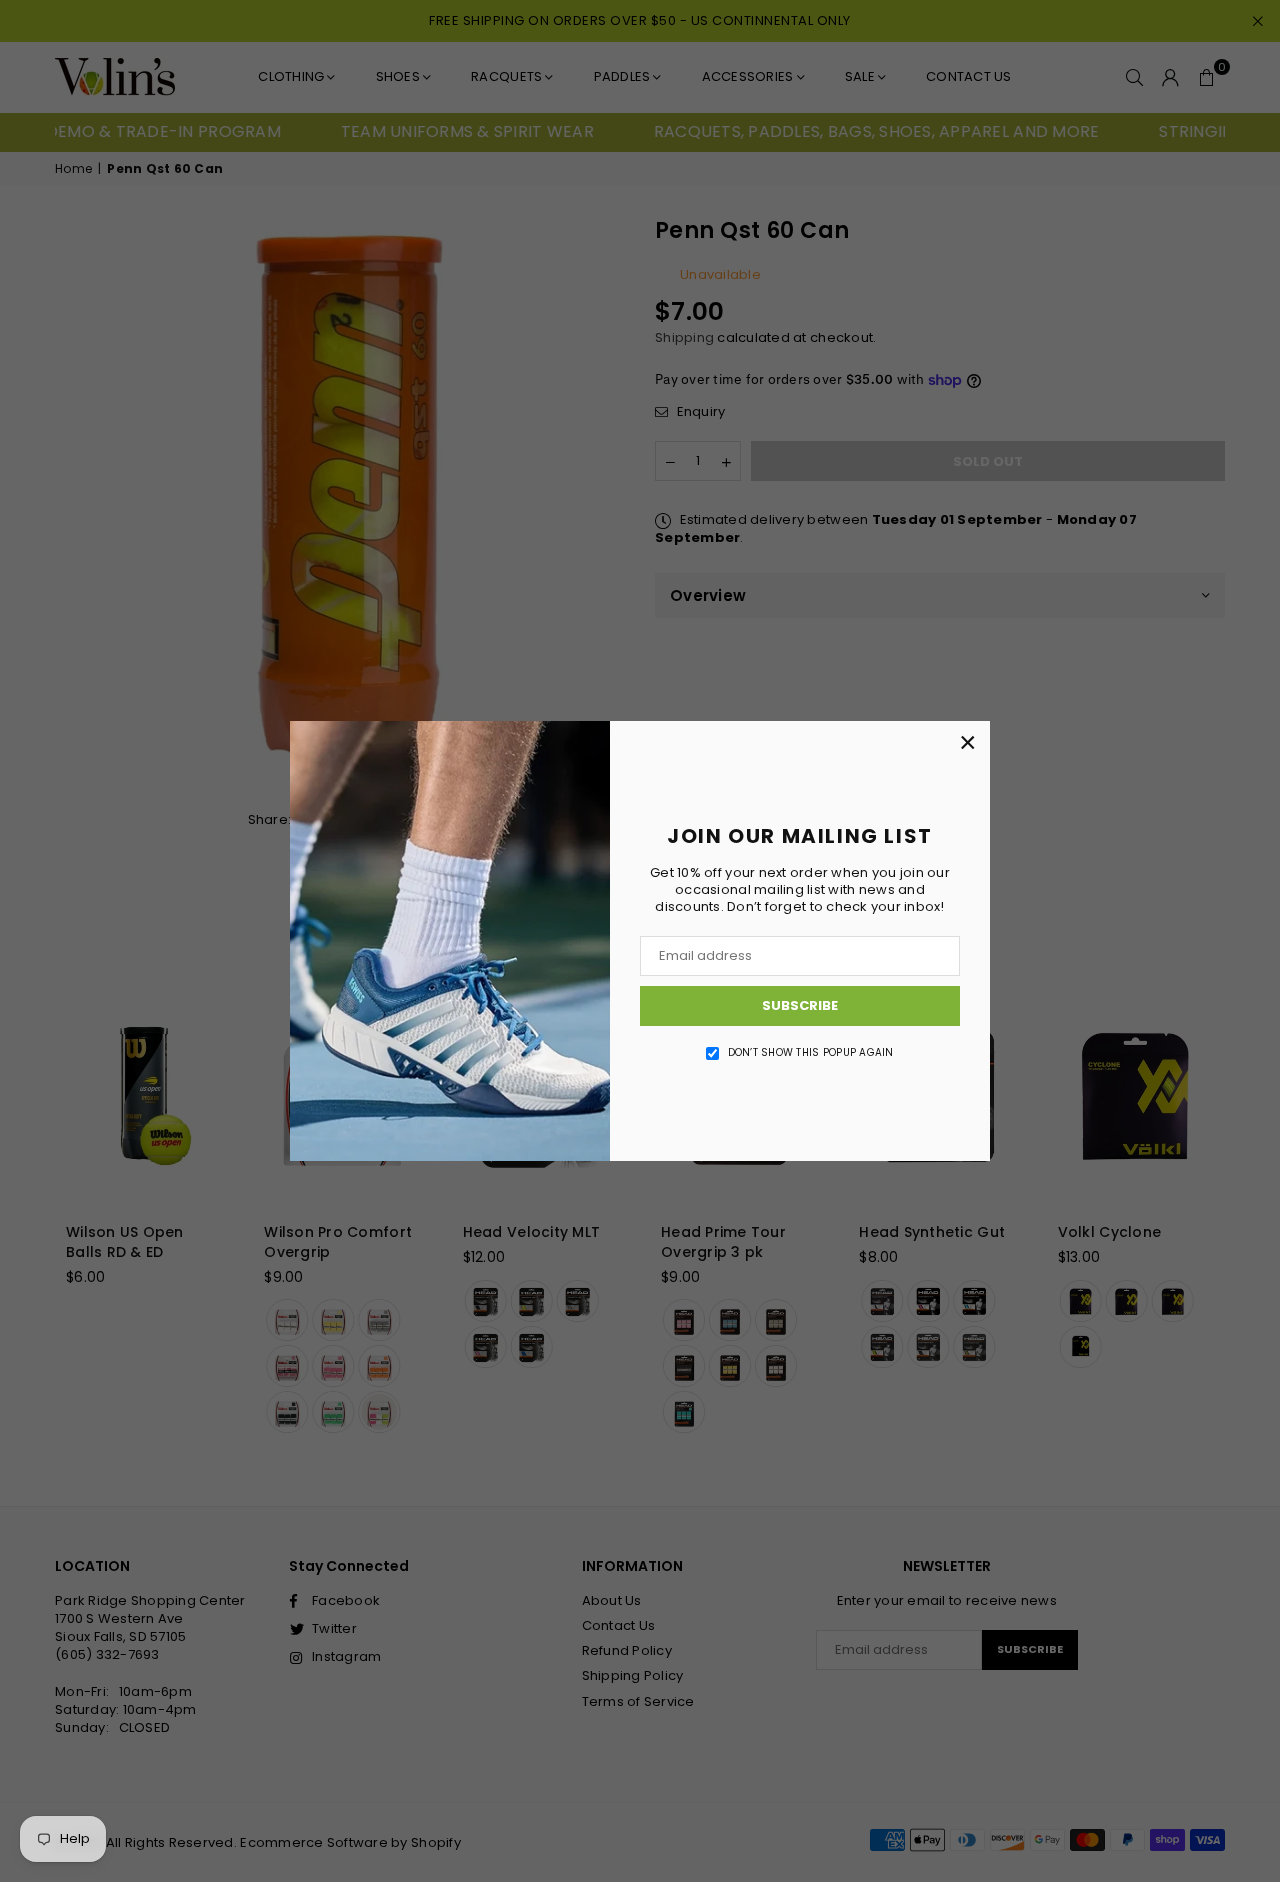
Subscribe (800, 1005)
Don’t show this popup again (811, 1053)
